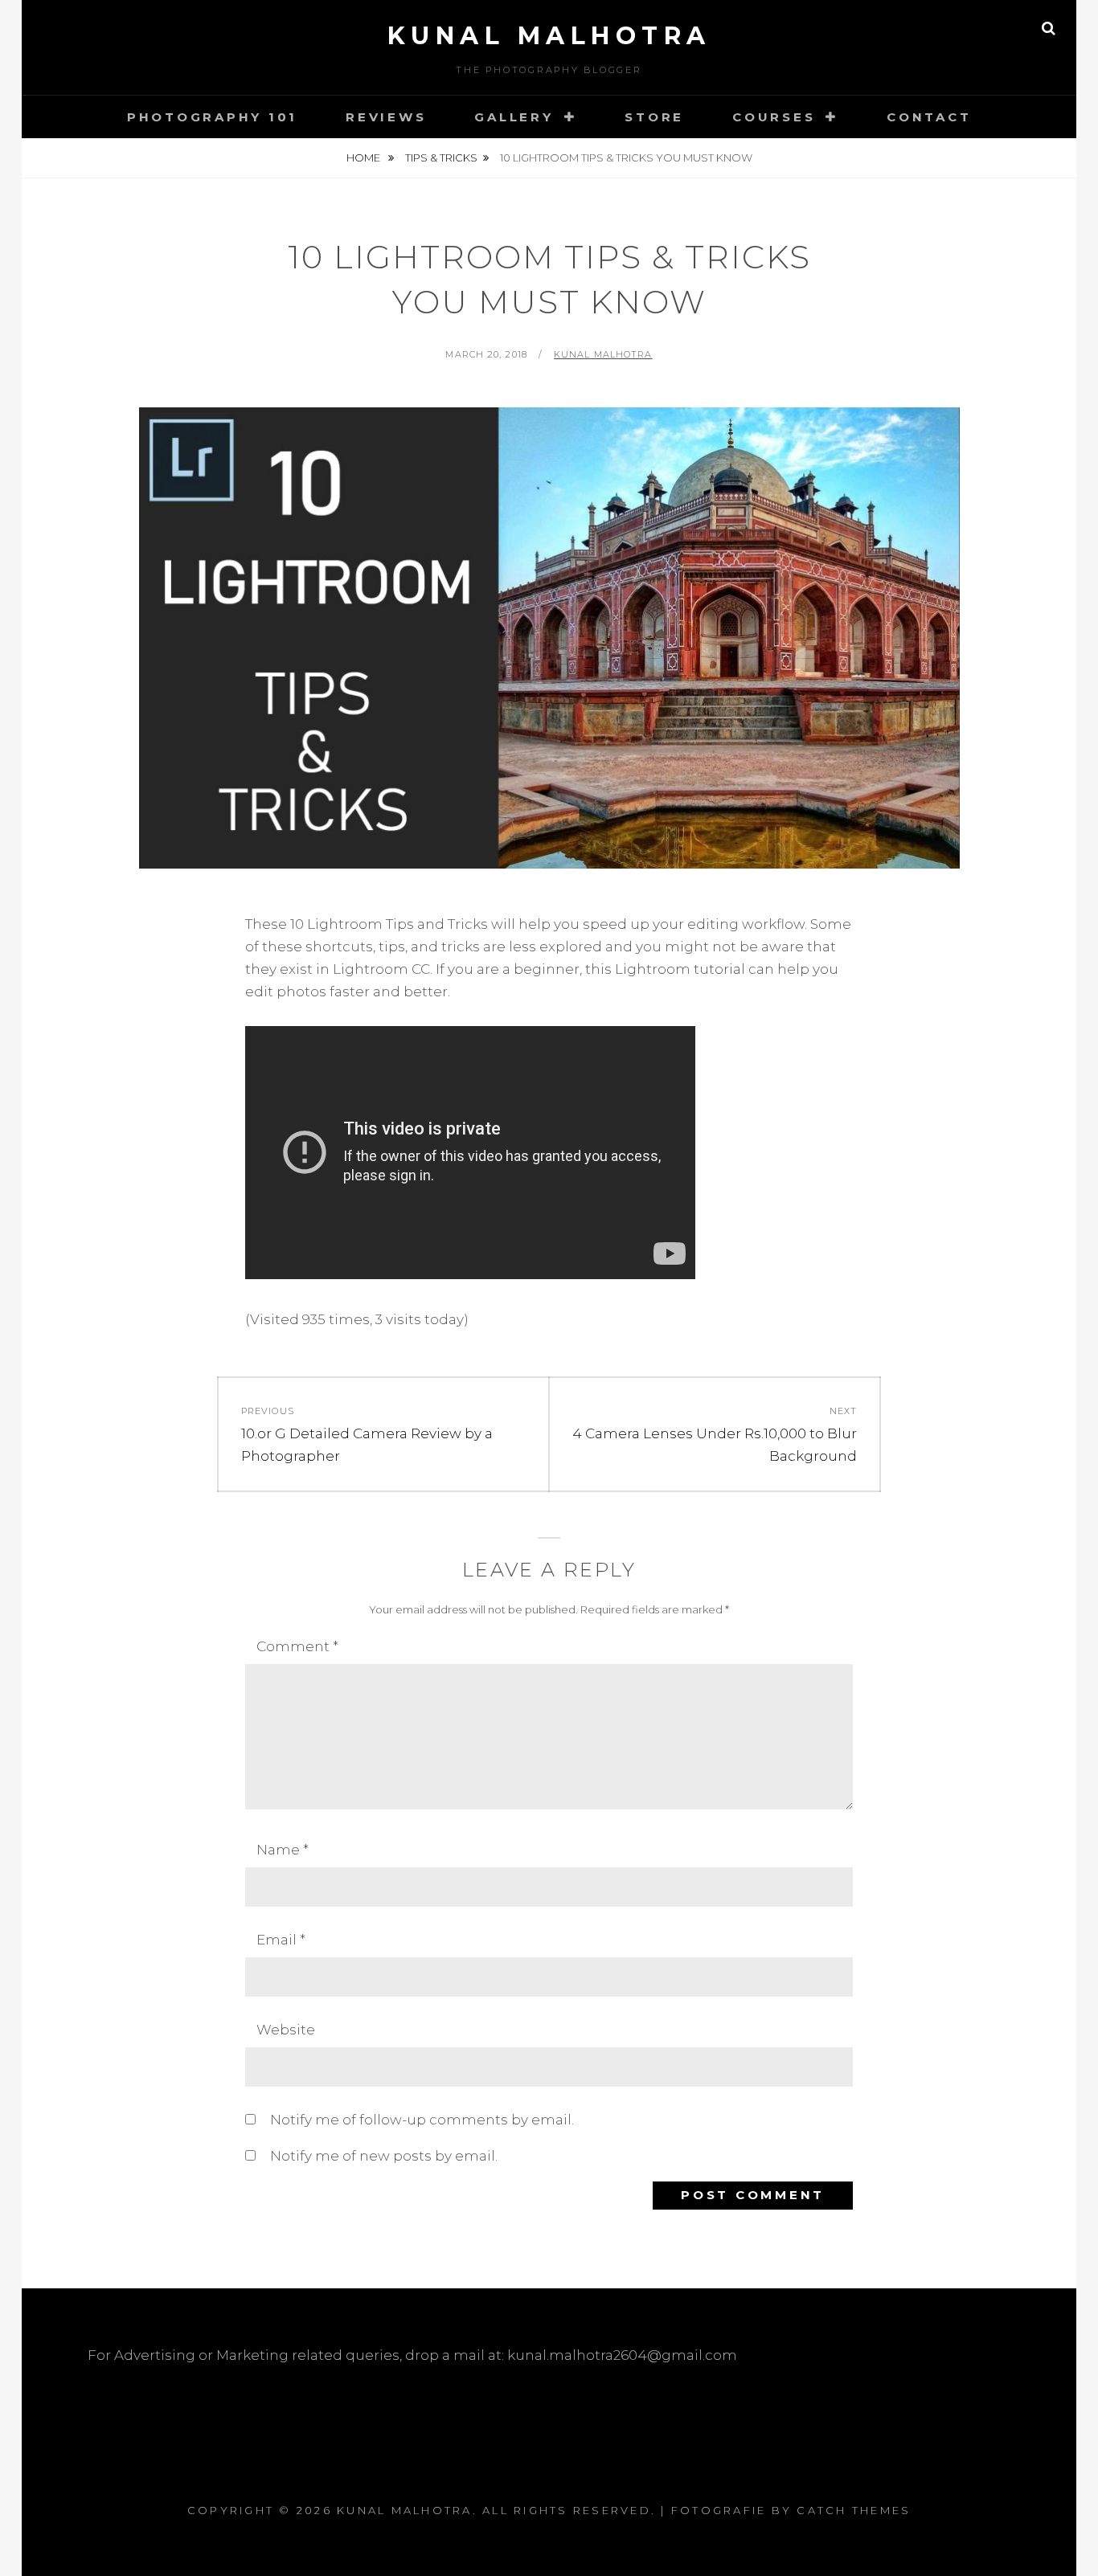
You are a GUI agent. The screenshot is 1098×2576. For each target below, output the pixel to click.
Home (365, 157)
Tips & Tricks (441, 157)
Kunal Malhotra (549, 36)
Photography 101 (212, 117)
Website (286, 2030)
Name (283, 1850)
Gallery (514, 117)
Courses (774, 117)
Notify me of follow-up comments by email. (422, 2120)
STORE (654, 117)
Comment (297, 1646)
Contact (929, 117)
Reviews (386, 117)
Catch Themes (854, 2510)
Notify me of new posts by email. (384, 2156)
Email (281, 1940)
